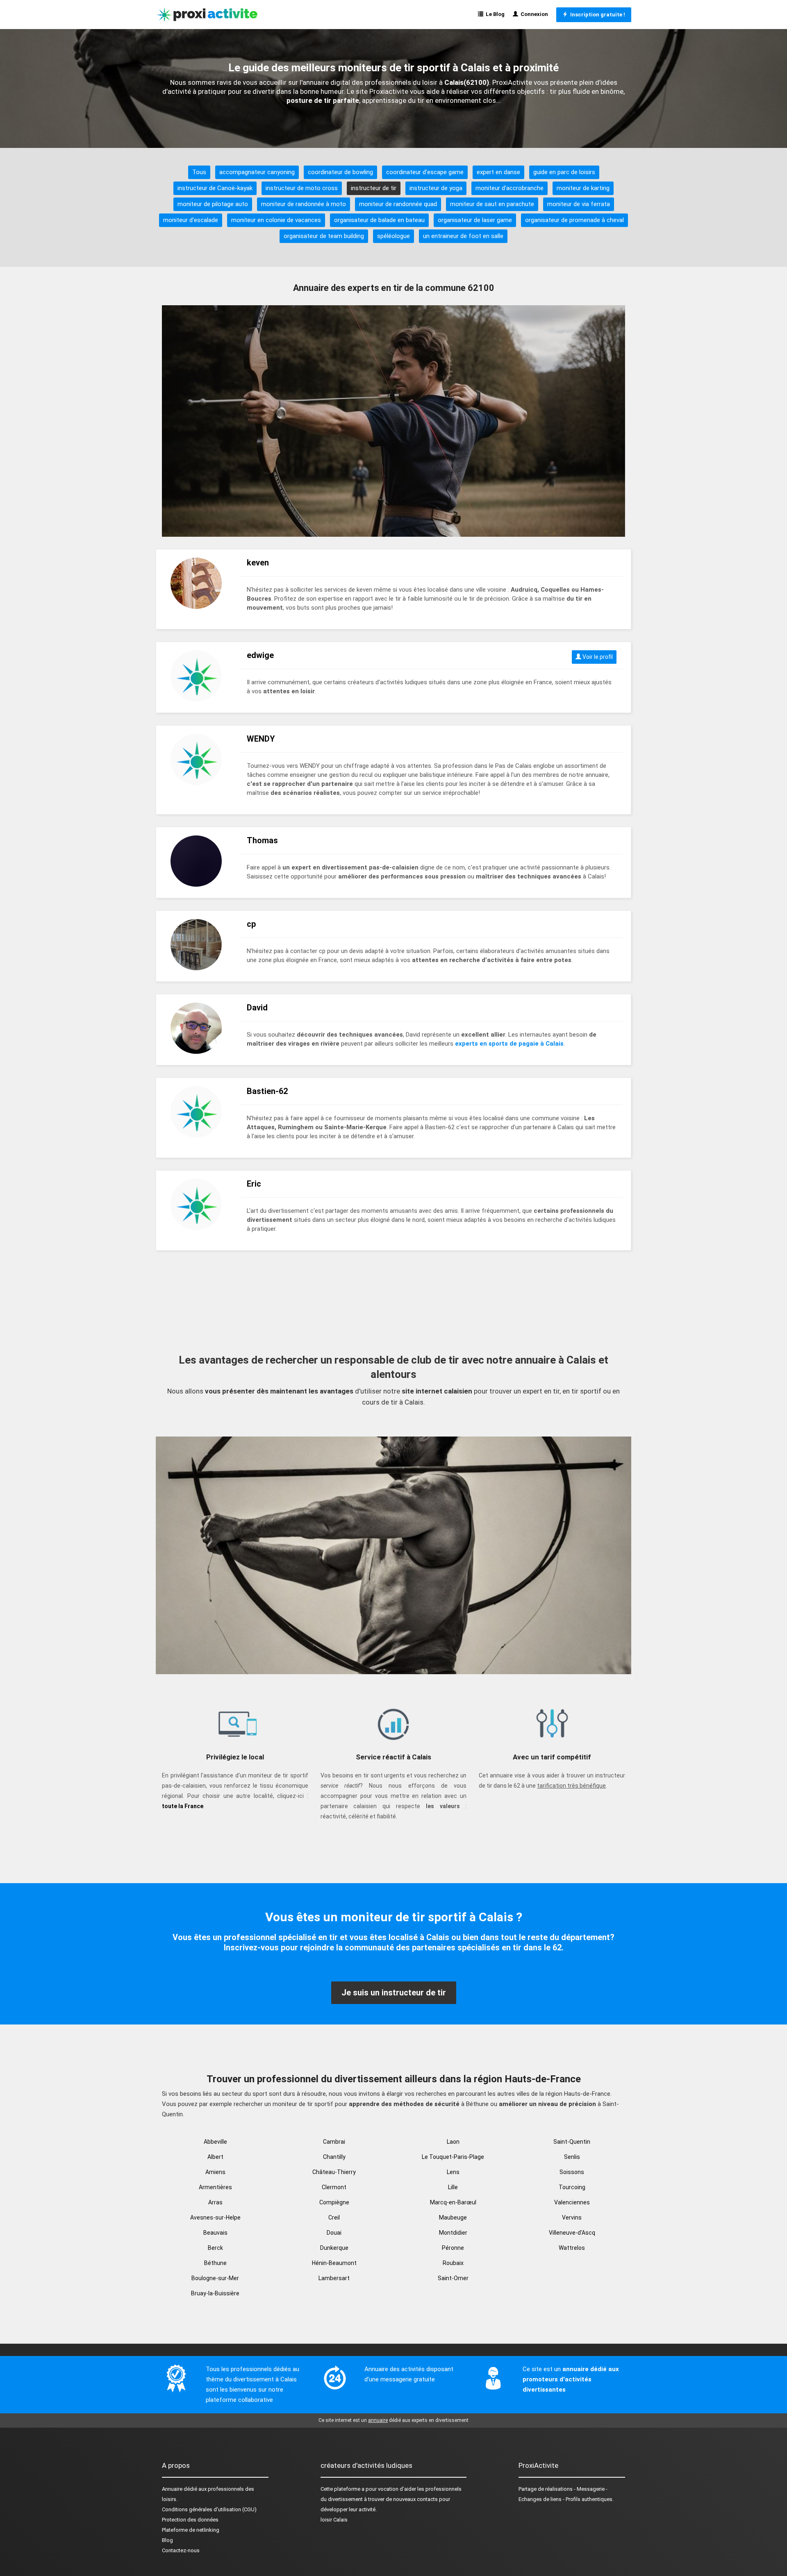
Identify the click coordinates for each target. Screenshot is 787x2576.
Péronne (453, 2248)
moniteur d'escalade (191, 220)
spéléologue (393, 236)
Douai (334, 2233)
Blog (167, 2540)
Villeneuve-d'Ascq (572, 2233)
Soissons (572, 2172)
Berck (215, 2248)
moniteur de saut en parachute (492, 204)
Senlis (572, 2157)
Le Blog (494, 14)
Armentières (215, 2187)
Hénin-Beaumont (334, 2263)
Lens (453, 2172)
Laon (453, 2142)
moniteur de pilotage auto (213, 204)
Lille (453, 2187)
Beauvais (215, 2233)
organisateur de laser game (475, 220)
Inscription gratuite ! (596, 15)
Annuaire (172, 2489)
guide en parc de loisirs (564, 172)
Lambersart (334, 2278)
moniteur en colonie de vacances (276, 220)
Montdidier (453, 2233)
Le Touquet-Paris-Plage (453, 2157)
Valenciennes (572, 2202)
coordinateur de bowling (340, 172)
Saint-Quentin (572, 2142)
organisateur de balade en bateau (379, 220)
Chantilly (334, 2157)
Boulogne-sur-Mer (215, 2278)
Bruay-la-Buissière (215, 2293)
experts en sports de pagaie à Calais (509, 1044)
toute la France (183, 1806)
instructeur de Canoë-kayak (215, 188)
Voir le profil (597, 657)
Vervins (572, 2217)
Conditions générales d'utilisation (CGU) (209, 2509)
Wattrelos (572, 2248)
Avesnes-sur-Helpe (215, 2217)
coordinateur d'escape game (425, 172)
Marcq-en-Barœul (453, 2202)
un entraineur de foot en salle (463, 236)
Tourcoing (572, 2187)
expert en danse (498, 172)
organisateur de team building (324, 236)
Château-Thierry (334, 2172)
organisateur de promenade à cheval (574, 220)
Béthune (215, 2263)
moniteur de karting (583, 188)
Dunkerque (334, 2248)
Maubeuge (453, 2217)
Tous (199, 172)
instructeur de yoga (436, 188)
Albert (215, 2157)
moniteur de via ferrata (579, 204)
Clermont (334, 2187)
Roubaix (453, 2263)
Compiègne (334, 2202)
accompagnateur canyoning (257, 172)
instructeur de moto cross (302, 188)
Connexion (533, 14)
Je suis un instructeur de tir (394, 1993)
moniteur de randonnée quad (398, 204)
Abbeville (215, 2142)
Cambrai (334, 2142)
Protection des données (190, 2520)
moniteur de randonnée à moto (304, 204)
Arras (215, 2202)
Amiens (215, 2172)
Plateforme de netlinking (191, 2530)
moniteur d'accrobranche (510, 188)
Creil (334, 2217)
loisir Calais (334, 2520)
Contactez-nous (181, 2550)
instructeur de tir (374, 188)
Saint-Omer (453, 2278)
